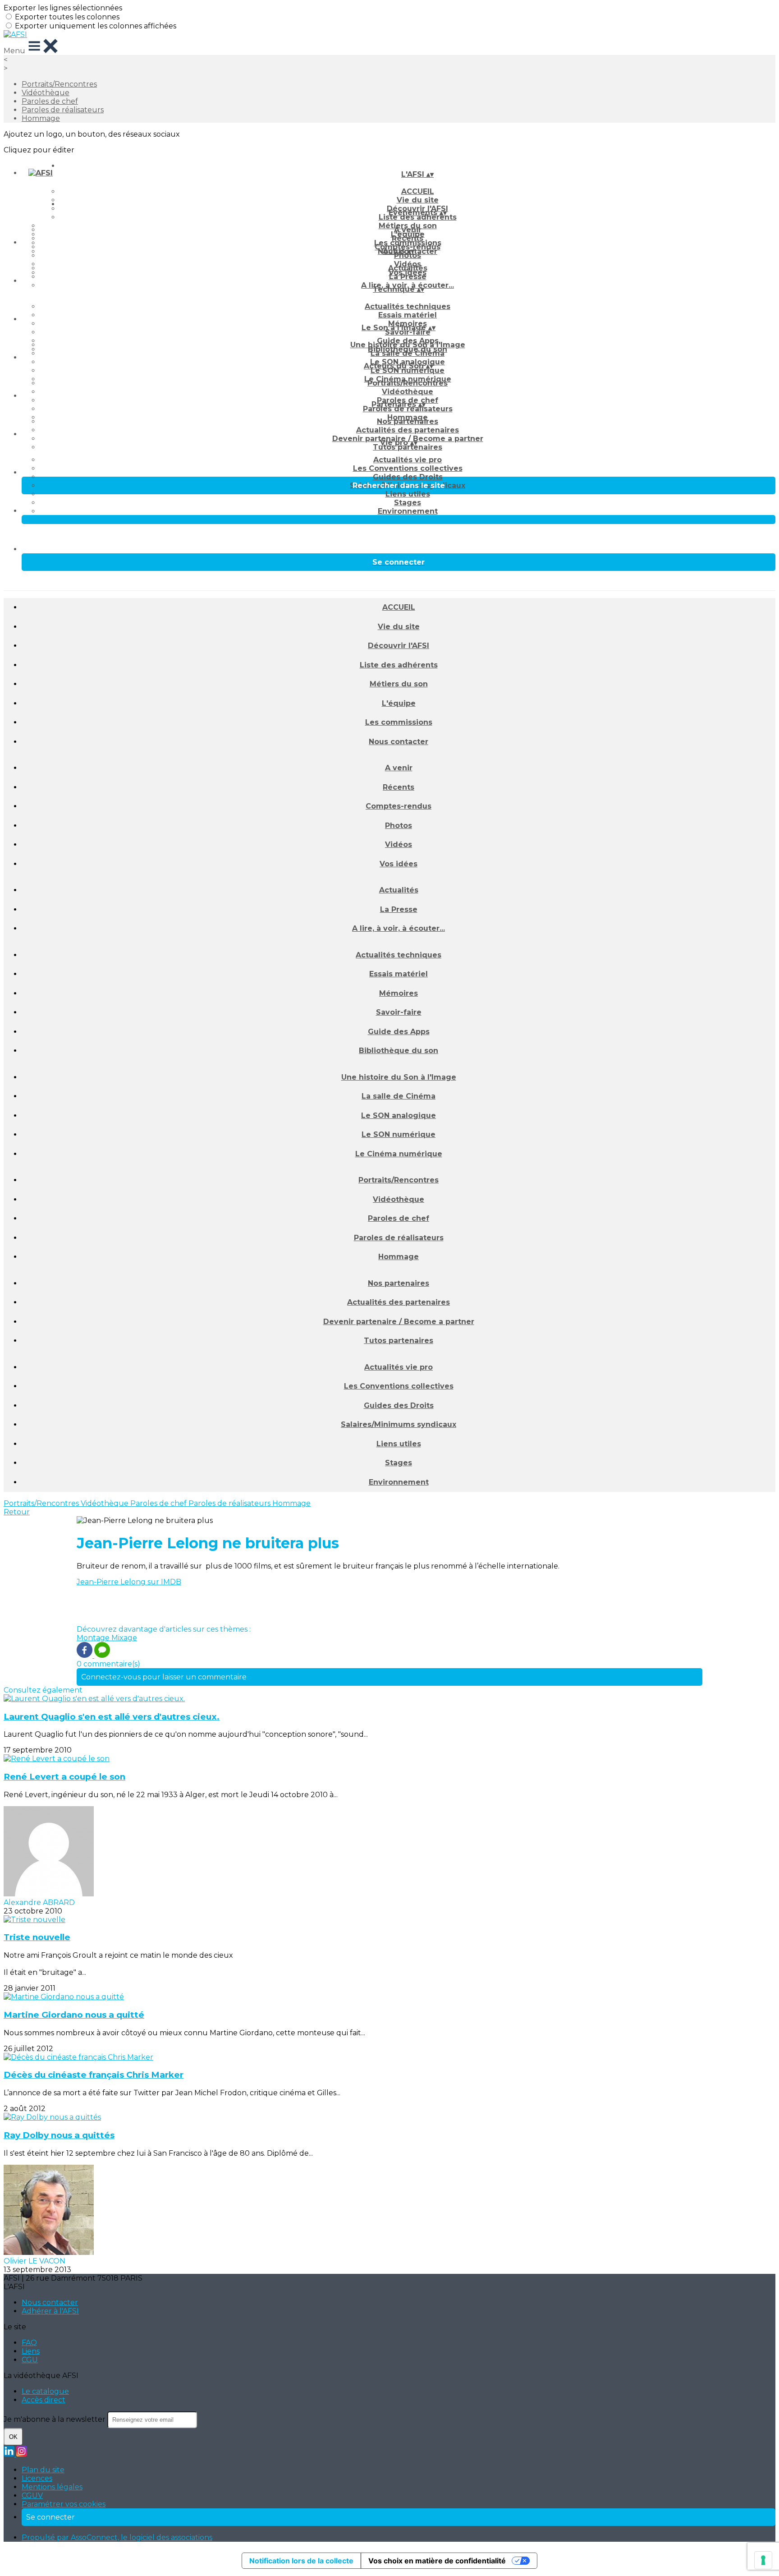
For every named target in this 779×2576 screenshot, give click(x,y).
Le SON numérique (408, 370)
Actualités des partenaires (408, 430)
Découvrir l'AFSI (399, 646)
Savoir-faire (408, 332)
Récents (408, 238)
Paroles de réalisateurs (63, 110)
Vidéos (399, 844)
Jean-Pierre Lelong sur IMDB (129, 1582)
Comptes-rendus (399, 806)
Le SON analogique (399, 1115)
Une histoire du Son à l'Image (408, 345)
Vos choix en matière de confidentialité (437, 2561)
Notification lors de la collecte (301, 2561)
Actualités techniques (408, 306)
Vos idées (399, 864)
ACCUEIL (418, 191)
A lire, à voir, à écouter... (399, 928)
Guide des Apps (399, 1032)
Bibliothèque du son (399, 1051)
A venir (408, 230)
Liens (31, 2351)
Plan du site (43, 2470)
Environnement (408, 511)
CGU (30, 2360)
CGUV (32, 2495)
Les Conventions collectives (408, 468)
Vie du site (399, 627)
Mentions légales (52, 2487)
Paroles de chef (50, 101)
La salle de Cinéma (408, 353)
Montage (94, 1638)
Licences (37, 2478)
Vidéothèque (46, 93)
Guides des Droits (408, 477)
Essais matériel (408, 315)
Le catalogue (45, 2391)
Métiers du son (399, 684)
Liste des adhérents (418, 217)
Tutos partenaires (408, 447)
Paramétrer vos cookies (64, 2504)
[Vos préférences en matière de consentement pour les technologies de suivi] (763, 2560)
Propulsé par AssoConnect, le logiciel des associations (117, 2537)
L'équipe (399, 703)
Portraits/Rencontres (59, 84)
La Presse (408, 277)
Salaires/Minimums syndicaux (399, 1424)
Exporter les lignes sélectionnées (63, 8)
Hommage (41, 118)
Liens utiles (408, 494)
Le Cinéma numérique (399, 1154)
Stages (408, 503)
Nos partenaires (408, 421)
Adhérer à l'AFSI (50, 2311)
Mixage (124, 1638)
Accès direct (44, 2400)
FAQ (29, 2343)
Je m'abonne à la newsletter (55, 2419)
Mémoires (399, 993)
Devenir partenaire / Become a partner (399, 1322)
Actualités (408, 268)
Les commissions (399, 722)
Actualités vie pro (408, 460)
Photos (408, 255)
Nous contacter (399, 742)
